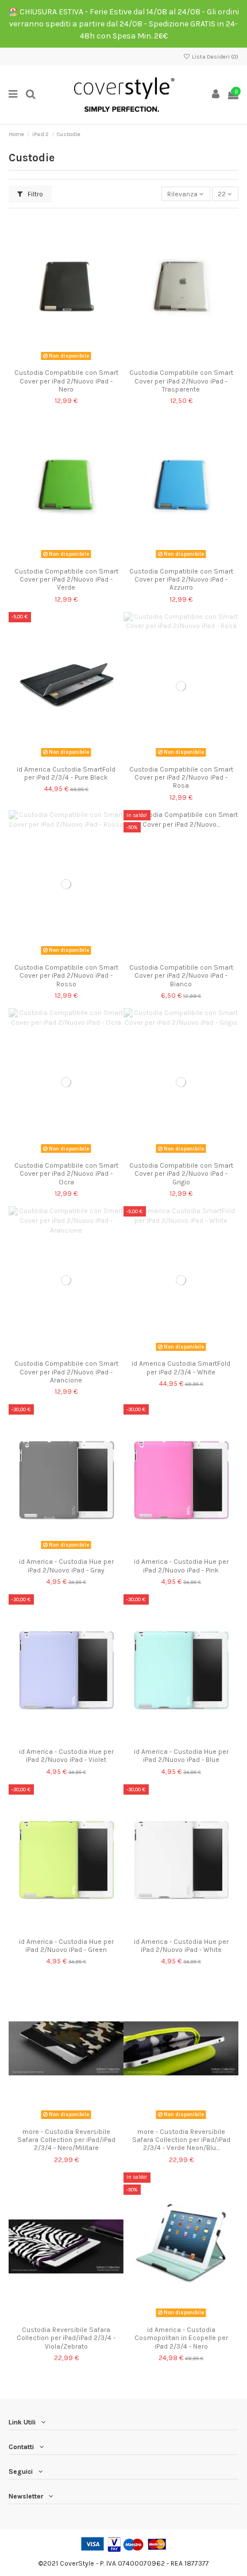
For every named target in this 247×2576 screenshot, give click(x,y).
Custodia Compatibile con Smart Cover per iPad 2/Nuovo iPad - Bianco (181, 976)
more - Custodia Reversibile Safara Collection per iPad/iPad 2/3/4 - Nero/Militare (66, 2140)
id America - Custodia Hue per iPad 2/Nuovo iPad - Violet (66, 1756)
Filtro (34, 194)
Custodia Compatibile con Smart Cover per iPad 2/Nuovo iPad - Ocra (66, 1174)
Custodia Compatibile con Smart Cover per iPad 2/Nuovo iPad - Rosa (181, 778)
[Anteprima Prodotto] (80, 361)
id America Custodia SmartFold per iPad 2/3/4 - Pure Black (66, 773)
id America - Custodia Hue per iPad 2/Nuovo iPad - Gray (66, 1566)
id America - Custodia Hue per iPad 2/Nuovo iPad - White (181, 1946)
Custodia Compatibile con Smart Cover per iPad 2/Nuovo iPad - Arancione (66, 1372)
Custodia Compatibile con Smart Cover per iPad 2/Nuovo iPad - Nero (66, 381)
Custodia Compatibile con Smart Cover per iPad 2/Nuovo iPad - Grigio (181, 1174)
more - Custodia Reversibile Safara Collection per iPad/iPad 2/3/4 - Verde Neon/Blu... (181, 2140)
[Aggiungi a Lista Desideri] (53, 361)
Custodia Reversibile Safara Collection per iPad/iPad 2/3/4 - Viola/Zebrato (66, 2338)
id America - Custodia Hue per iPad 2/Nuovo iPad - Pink (181, 1566)
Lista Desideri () (215, 57)
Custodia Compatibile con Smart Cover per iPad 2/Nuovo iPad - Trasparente (181, 381)
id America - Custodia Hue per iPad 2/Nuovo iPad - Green (66, 1946)
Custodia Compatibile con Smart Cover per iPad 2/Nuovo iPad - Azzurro (181, 580)
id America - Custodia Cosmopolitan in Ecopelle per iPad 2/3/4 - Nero (181, 2338)
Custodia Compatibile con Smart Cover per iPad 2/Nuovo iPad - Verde (66, 580)
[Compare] (66, 361)
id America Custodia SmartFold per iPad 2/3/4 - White (181, 1368)
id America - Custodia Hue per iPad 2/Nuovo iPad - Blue (181, 1756)
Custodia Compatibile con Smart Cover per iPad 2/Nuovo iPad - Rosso (66, 976)
